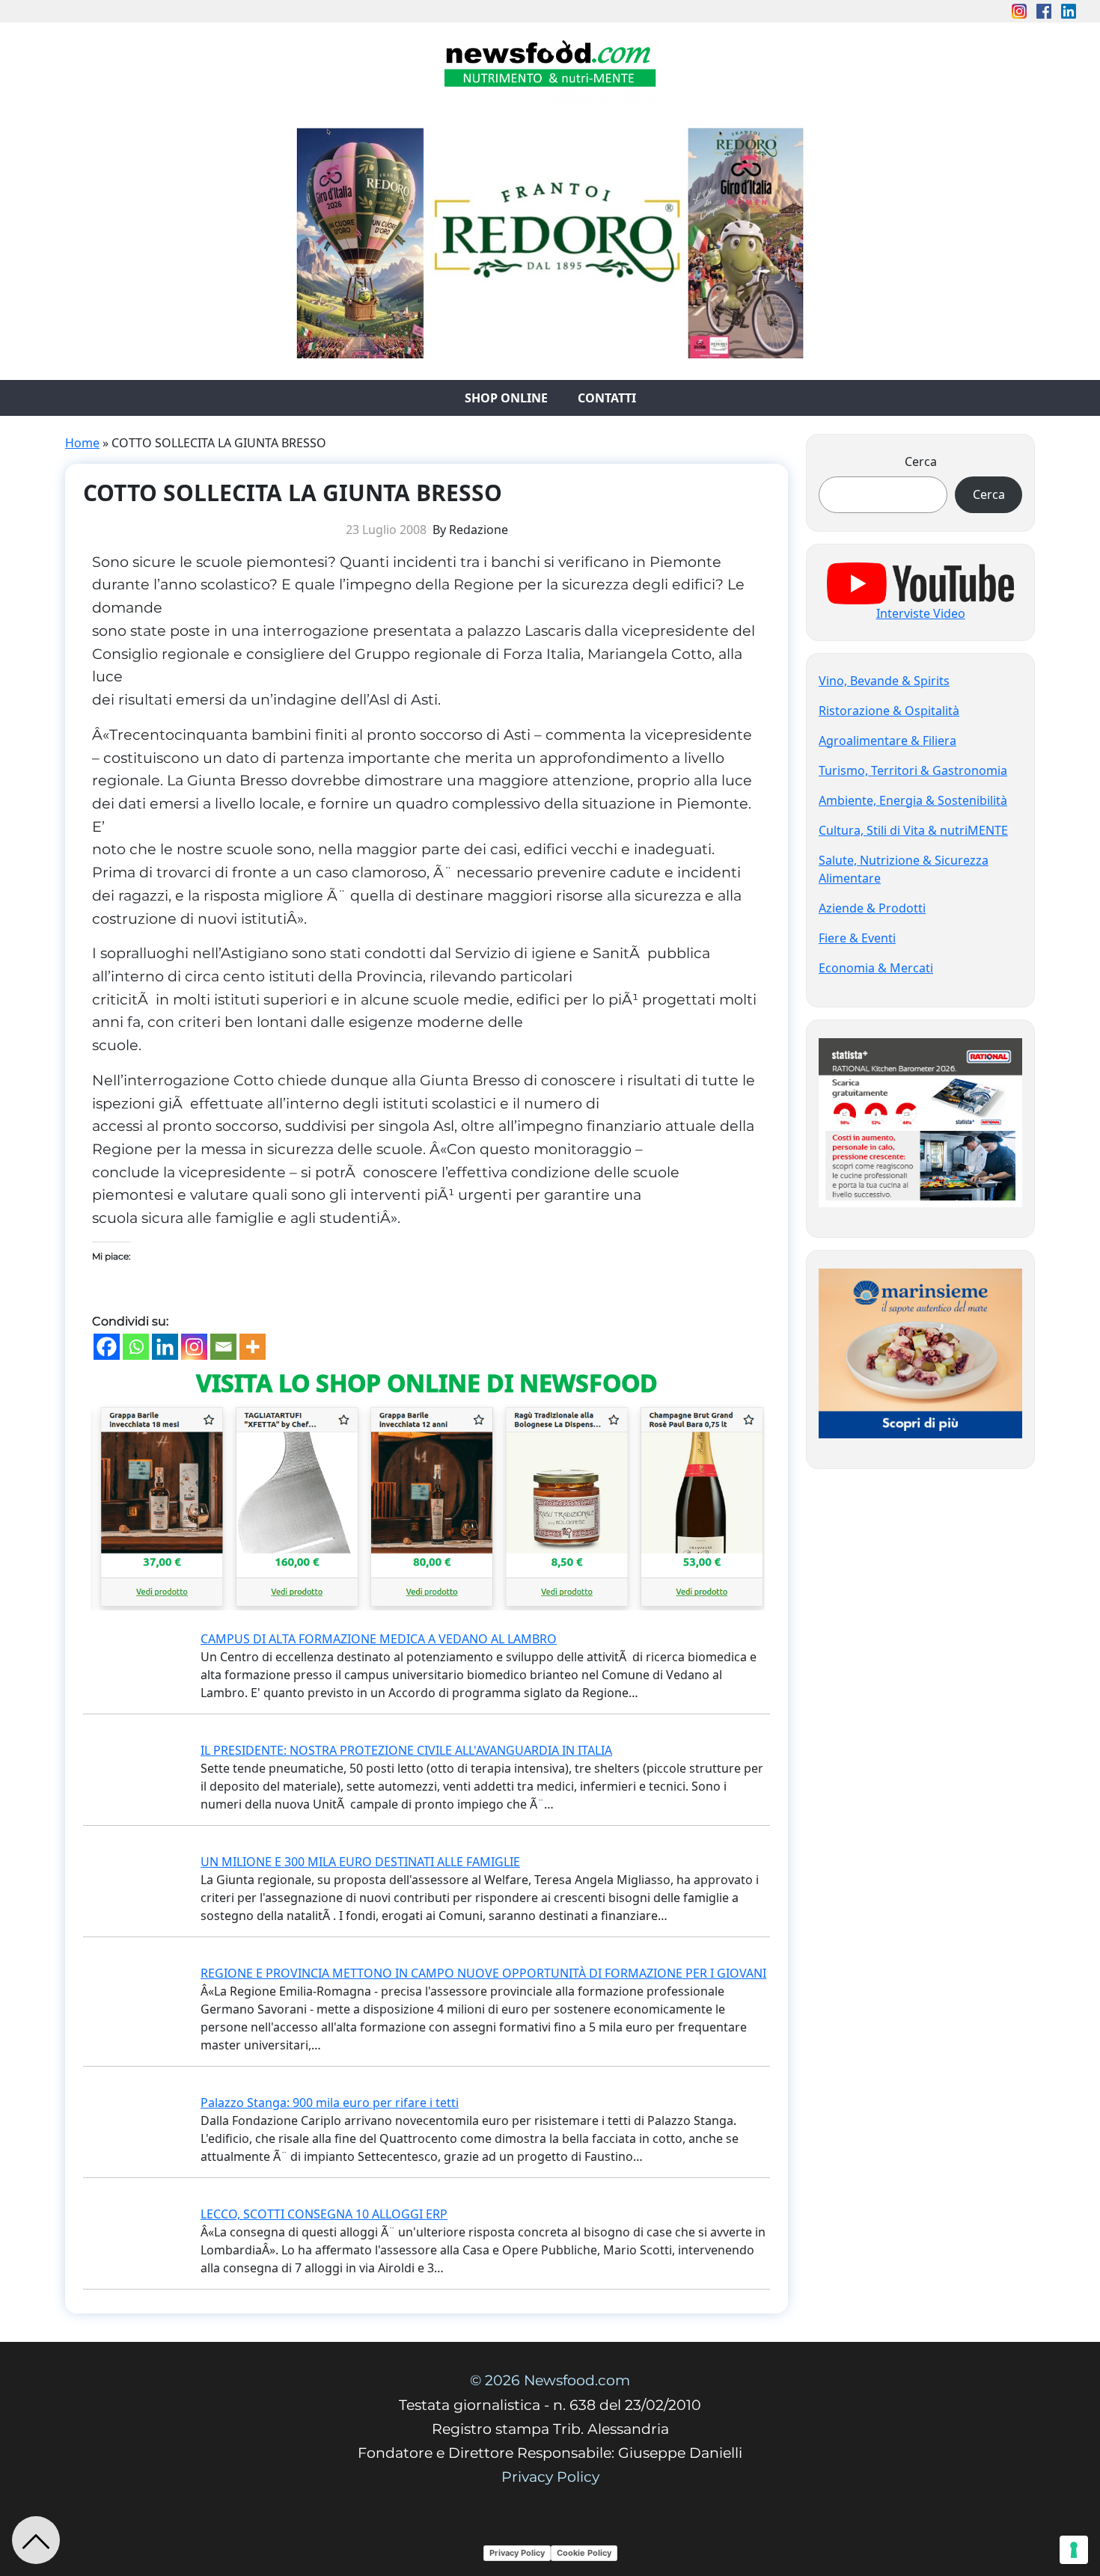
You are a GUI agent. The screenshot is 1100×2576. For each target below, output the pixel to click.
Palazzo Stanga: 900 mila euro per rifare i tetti (330, 2103)
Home (82, 443)
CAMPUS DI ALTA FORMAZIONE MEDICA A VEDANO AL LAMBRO (379, 1639)
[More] (253, 1347)
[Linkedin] (165, 1347)
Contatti (607, 398)
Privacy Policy (550, 2477)
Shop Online (506, 398)
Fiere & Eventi (857, 938)
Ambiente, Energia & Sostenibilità (913, 800)
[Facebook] (107, 1347)
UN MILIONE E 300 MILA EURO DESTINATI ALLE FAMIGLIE (360, 1862)
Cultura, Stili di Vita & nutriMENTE (913, 830)
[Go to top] (36, 2540)
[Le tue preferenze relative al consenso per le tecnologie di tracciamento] (1074, 2550)
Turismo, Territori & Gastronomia (913, 770)
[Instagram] (194, 1347)
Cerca (921, 461)
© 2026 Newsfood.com (550, 2380)
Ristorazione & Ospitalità (889, 711)
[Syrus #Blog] (550, 68)
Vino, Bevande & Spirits (884, 681)
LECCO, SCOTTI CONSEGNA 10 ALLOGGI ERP (324, 2214)
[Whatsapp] (136, 1347)
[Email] (223, 1347)
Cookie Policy (584, 2553)
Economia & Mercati (876, 968)
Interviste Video (921, 613)
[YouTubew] (920, 582)
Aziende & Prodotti (872, 908)
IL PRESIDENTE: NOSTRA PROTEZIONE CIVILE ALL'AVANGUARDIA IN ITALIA (406, 1750)
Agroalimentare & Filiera (887, 740)
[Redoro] (550, 239)
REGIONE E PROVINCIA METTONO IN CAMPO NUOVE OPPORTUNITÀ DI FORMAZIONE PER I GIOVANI (483, 1973)
